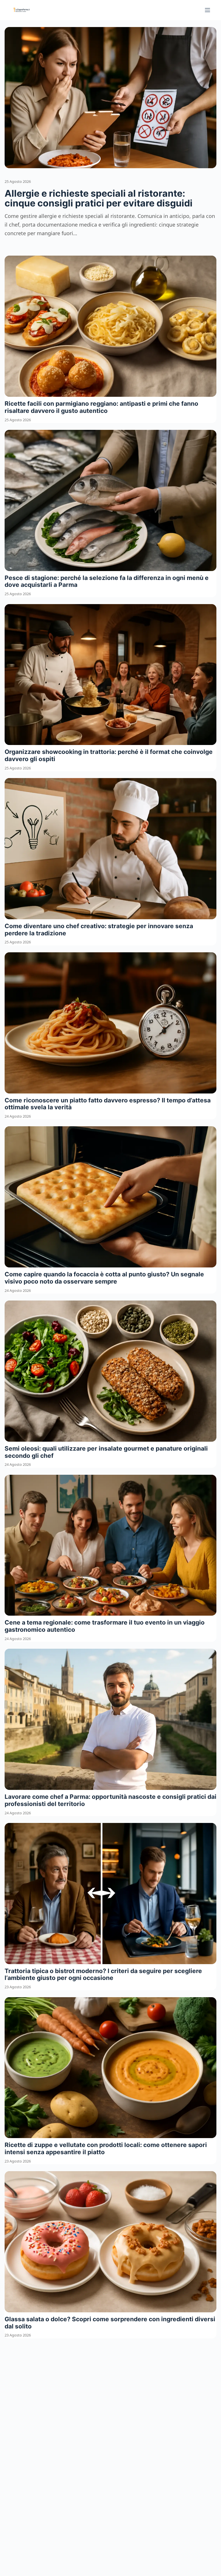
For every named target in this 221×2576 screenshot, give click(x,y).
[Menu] (207, 10)
